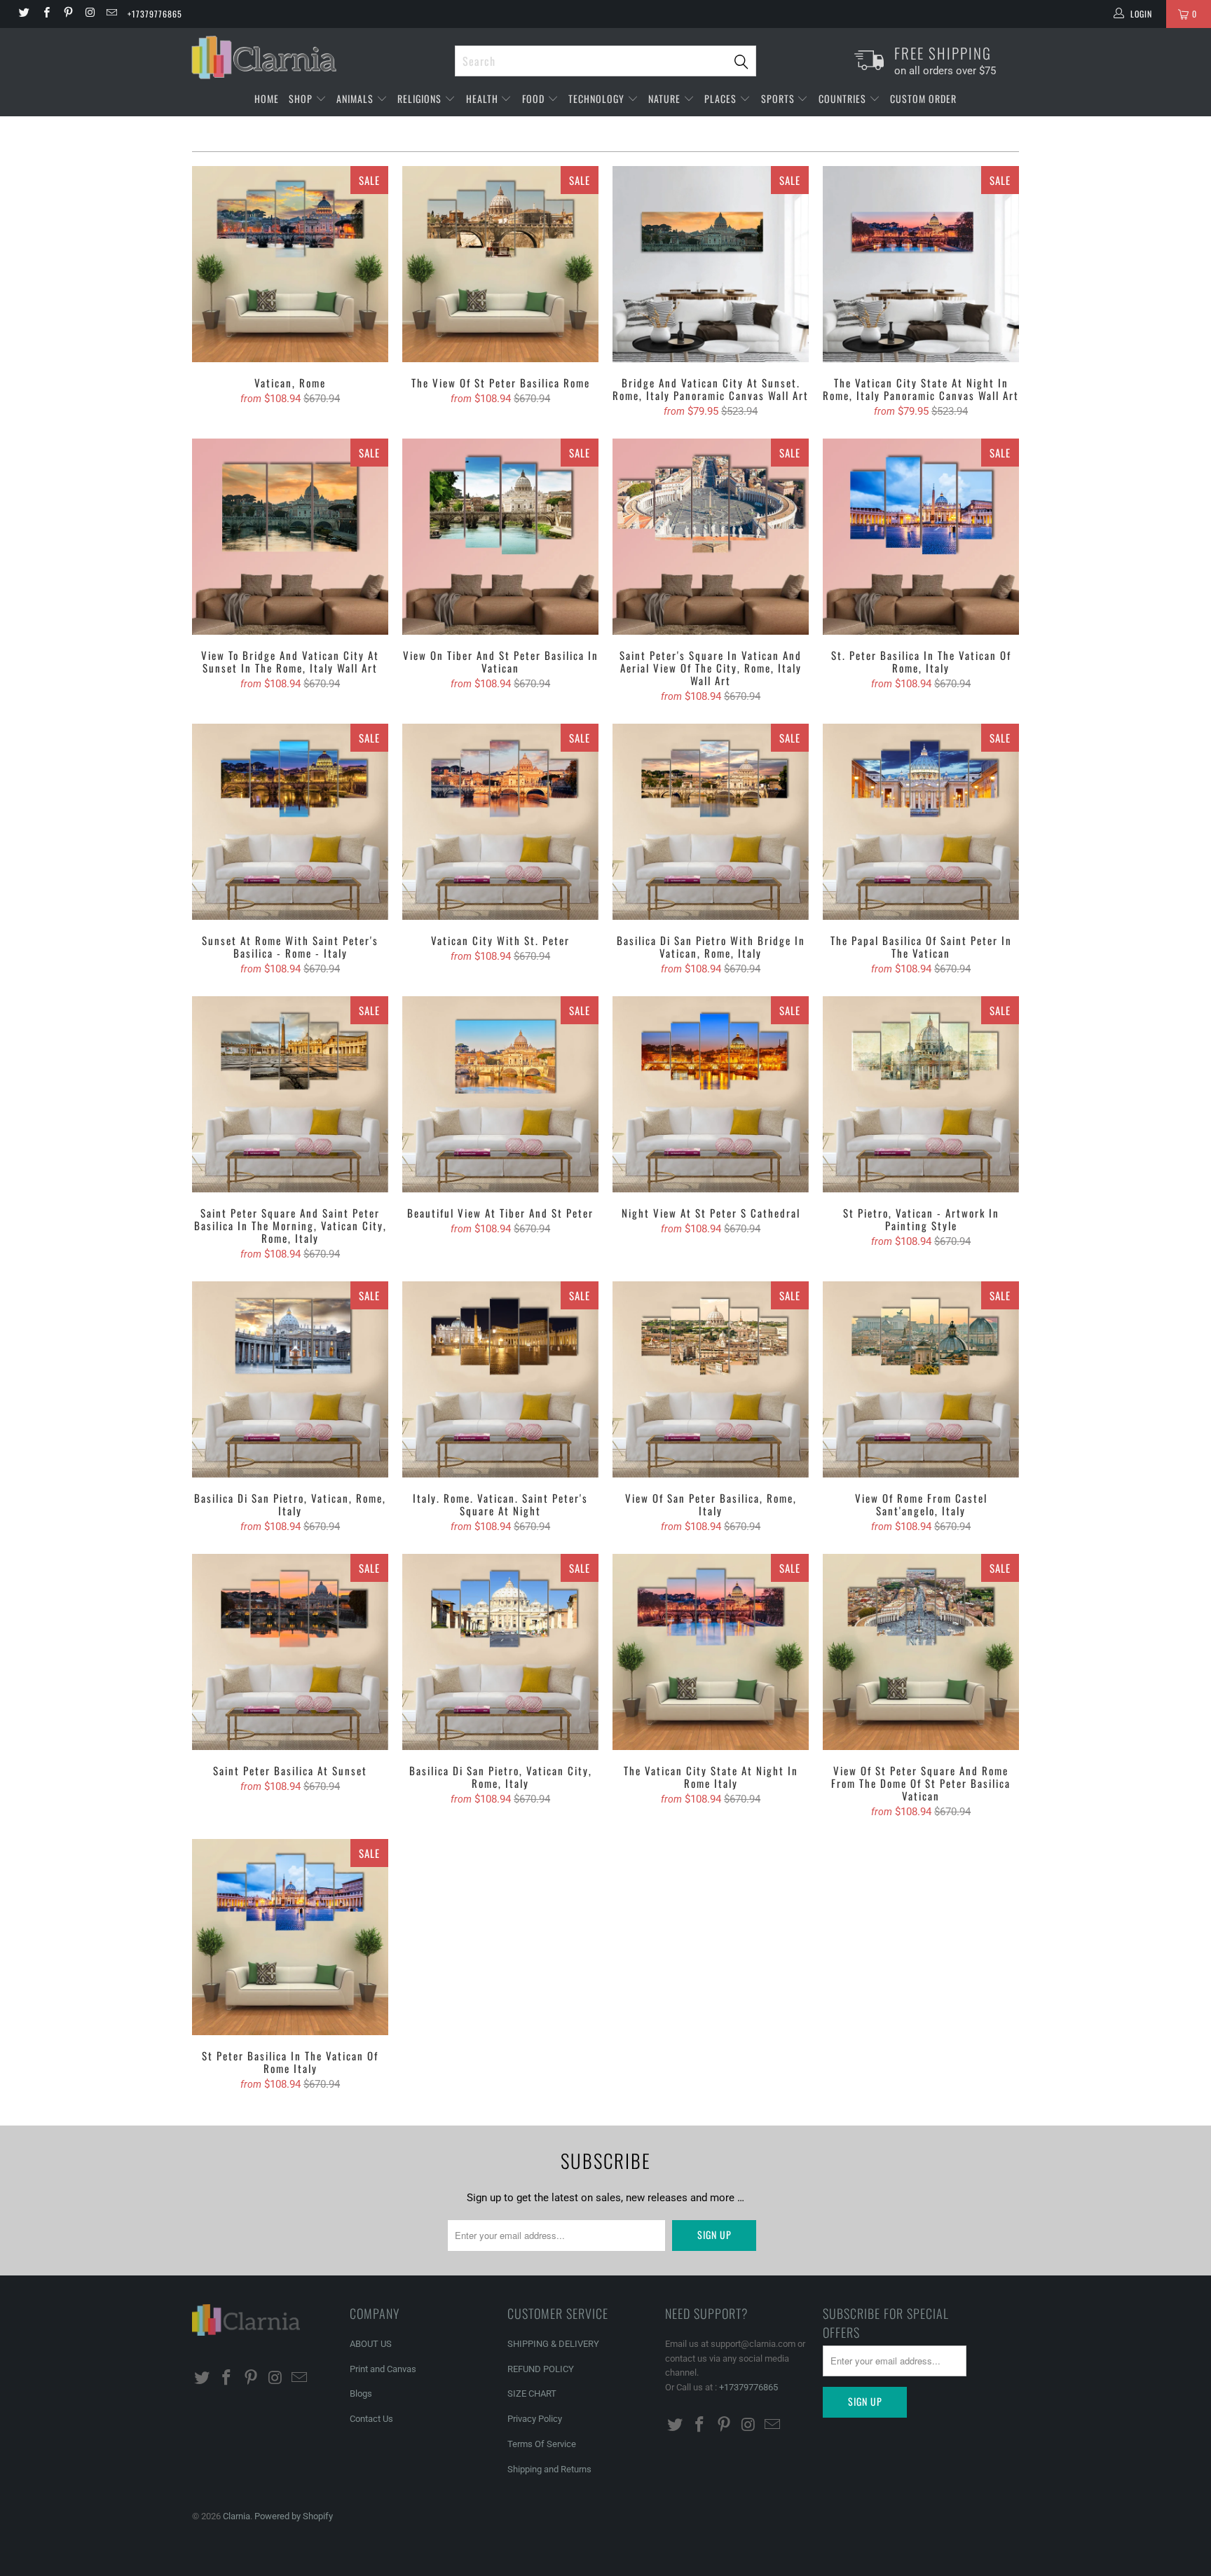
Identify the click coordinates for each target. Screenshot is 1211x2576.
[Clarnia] (316, 57)
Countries (844, 98)
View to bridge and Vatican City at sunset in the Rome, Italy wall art (290, 537)
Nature (666, 98)
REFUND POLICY (541, 2369)
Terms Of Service (542, 2444)
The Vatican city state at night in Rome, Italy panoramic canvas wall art (921, 264)
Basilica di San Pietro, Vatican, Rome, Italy (290, 1379)
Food (535, 98)
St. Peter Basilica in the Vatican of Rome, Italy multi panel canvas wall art (921, 537)
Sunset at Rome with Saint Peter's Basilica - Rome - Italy (290, 822)
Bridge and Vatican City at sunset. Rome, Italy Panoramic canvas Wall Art (711, 264)
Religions (421, 98)
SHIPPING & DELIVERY (553, 2344)
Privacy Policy (535, 2419)
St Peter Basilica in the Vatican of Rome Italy (290, 1937)
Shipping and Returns (549, 2469)
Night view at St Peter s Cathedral (711, 1094)
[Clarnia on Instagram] (89, 14)
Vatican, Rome (290, 264)
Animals (356, 98)
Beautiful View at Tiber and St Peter (500, 1094)
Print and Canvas (383, 2369)
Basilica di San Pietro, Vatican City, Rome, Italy (500, 1652)
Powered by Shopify (294, 2516)
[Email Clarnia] (111, 14)
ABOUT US (371, 2344)
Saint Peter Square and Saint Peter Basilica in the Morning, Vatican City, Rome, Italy (290, 1094)
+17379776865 (155, 14)
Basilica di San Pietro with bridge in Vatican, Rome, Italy (711, 822)
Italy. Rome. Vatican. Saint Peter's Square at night (500, 1379)
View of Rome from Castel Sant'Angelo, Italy (921, 1379)
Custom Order (923, 98)
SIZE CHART (532, 2394)
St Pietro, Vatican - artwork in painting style (921, 1094)
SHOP (302, 98)
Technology (598, 98)
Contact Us (371, 2419)
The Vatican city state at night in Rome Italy (711, 1652)
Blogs (361, 2394)
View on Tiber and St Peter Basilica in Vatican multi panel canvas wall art (500, 537)
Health (484, 98)
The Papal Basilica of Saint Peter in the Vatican (921, 822)
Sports (779, 98)
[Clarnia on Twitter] (23, 14)
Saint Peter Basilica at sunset (290, 1652)
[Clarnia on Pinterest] (68, 14)
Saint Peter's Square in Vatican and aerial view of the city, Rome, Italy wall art (711, 537)
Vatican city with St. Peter (500, 822)
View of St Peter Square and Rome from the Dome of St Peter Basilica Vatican (921, 1652)
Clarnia (237, 2516)
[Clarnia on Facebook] (45, 14)
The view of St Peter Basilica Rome (500, 264)
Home (267, 98)
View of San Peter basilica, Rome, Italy (711, 1379)
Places (722, 98)
